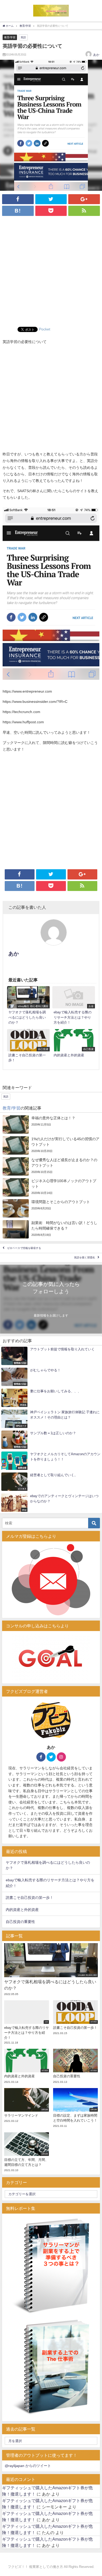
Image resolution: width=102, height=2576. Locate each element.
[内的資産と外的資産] (74, 1044)
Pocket (45, 329)
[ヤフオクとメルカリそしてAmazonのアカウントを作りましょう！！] (51, 1461)
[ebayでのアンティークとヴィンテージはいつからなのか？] (51, 1503)
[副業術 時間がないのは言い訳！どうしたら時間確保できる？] (51, 1229)
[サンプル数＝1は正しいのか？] (51, 1440)
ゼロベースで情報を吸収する (24, 1248)
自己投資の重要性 (20, 1922)
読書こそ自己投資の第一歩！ (30, 1898)
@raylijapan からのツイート (28, 2466)
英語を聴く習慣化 (84, 1257)
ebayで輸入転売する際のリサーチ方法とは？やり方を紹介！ (50, 1883)
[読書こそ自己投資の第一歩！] (28, 1047)
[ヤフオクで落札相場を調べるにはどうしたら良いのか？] (28, 1006)
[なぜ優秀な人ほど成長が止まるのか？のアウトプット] (51, 1166)
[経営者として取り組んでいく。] (51, 1482)
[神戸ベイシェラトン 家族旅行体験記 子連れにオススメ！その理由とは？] (51, 1419)
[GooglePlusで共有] (84, 199)
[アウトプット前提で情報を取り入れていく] (51, 1356)
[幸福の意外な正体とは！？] (51, 1124)
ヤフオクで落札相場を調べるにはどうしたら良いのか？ (48, 1865)
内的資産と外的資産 (22, 1910)
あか (96, 55)
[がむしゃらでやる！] (51, 1377)
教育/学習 (10, 37)
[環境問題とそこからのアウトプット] (51, 1208)
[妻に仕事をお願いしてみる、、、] (51, 1398)
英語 (23, 37)
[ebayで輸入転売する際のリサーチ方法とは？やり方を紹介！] (74, 1006)
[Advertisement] (51, 273)
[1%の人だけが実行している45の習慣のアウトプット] (51, 1145)
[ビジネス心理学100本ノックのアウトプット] (51, 1187)
